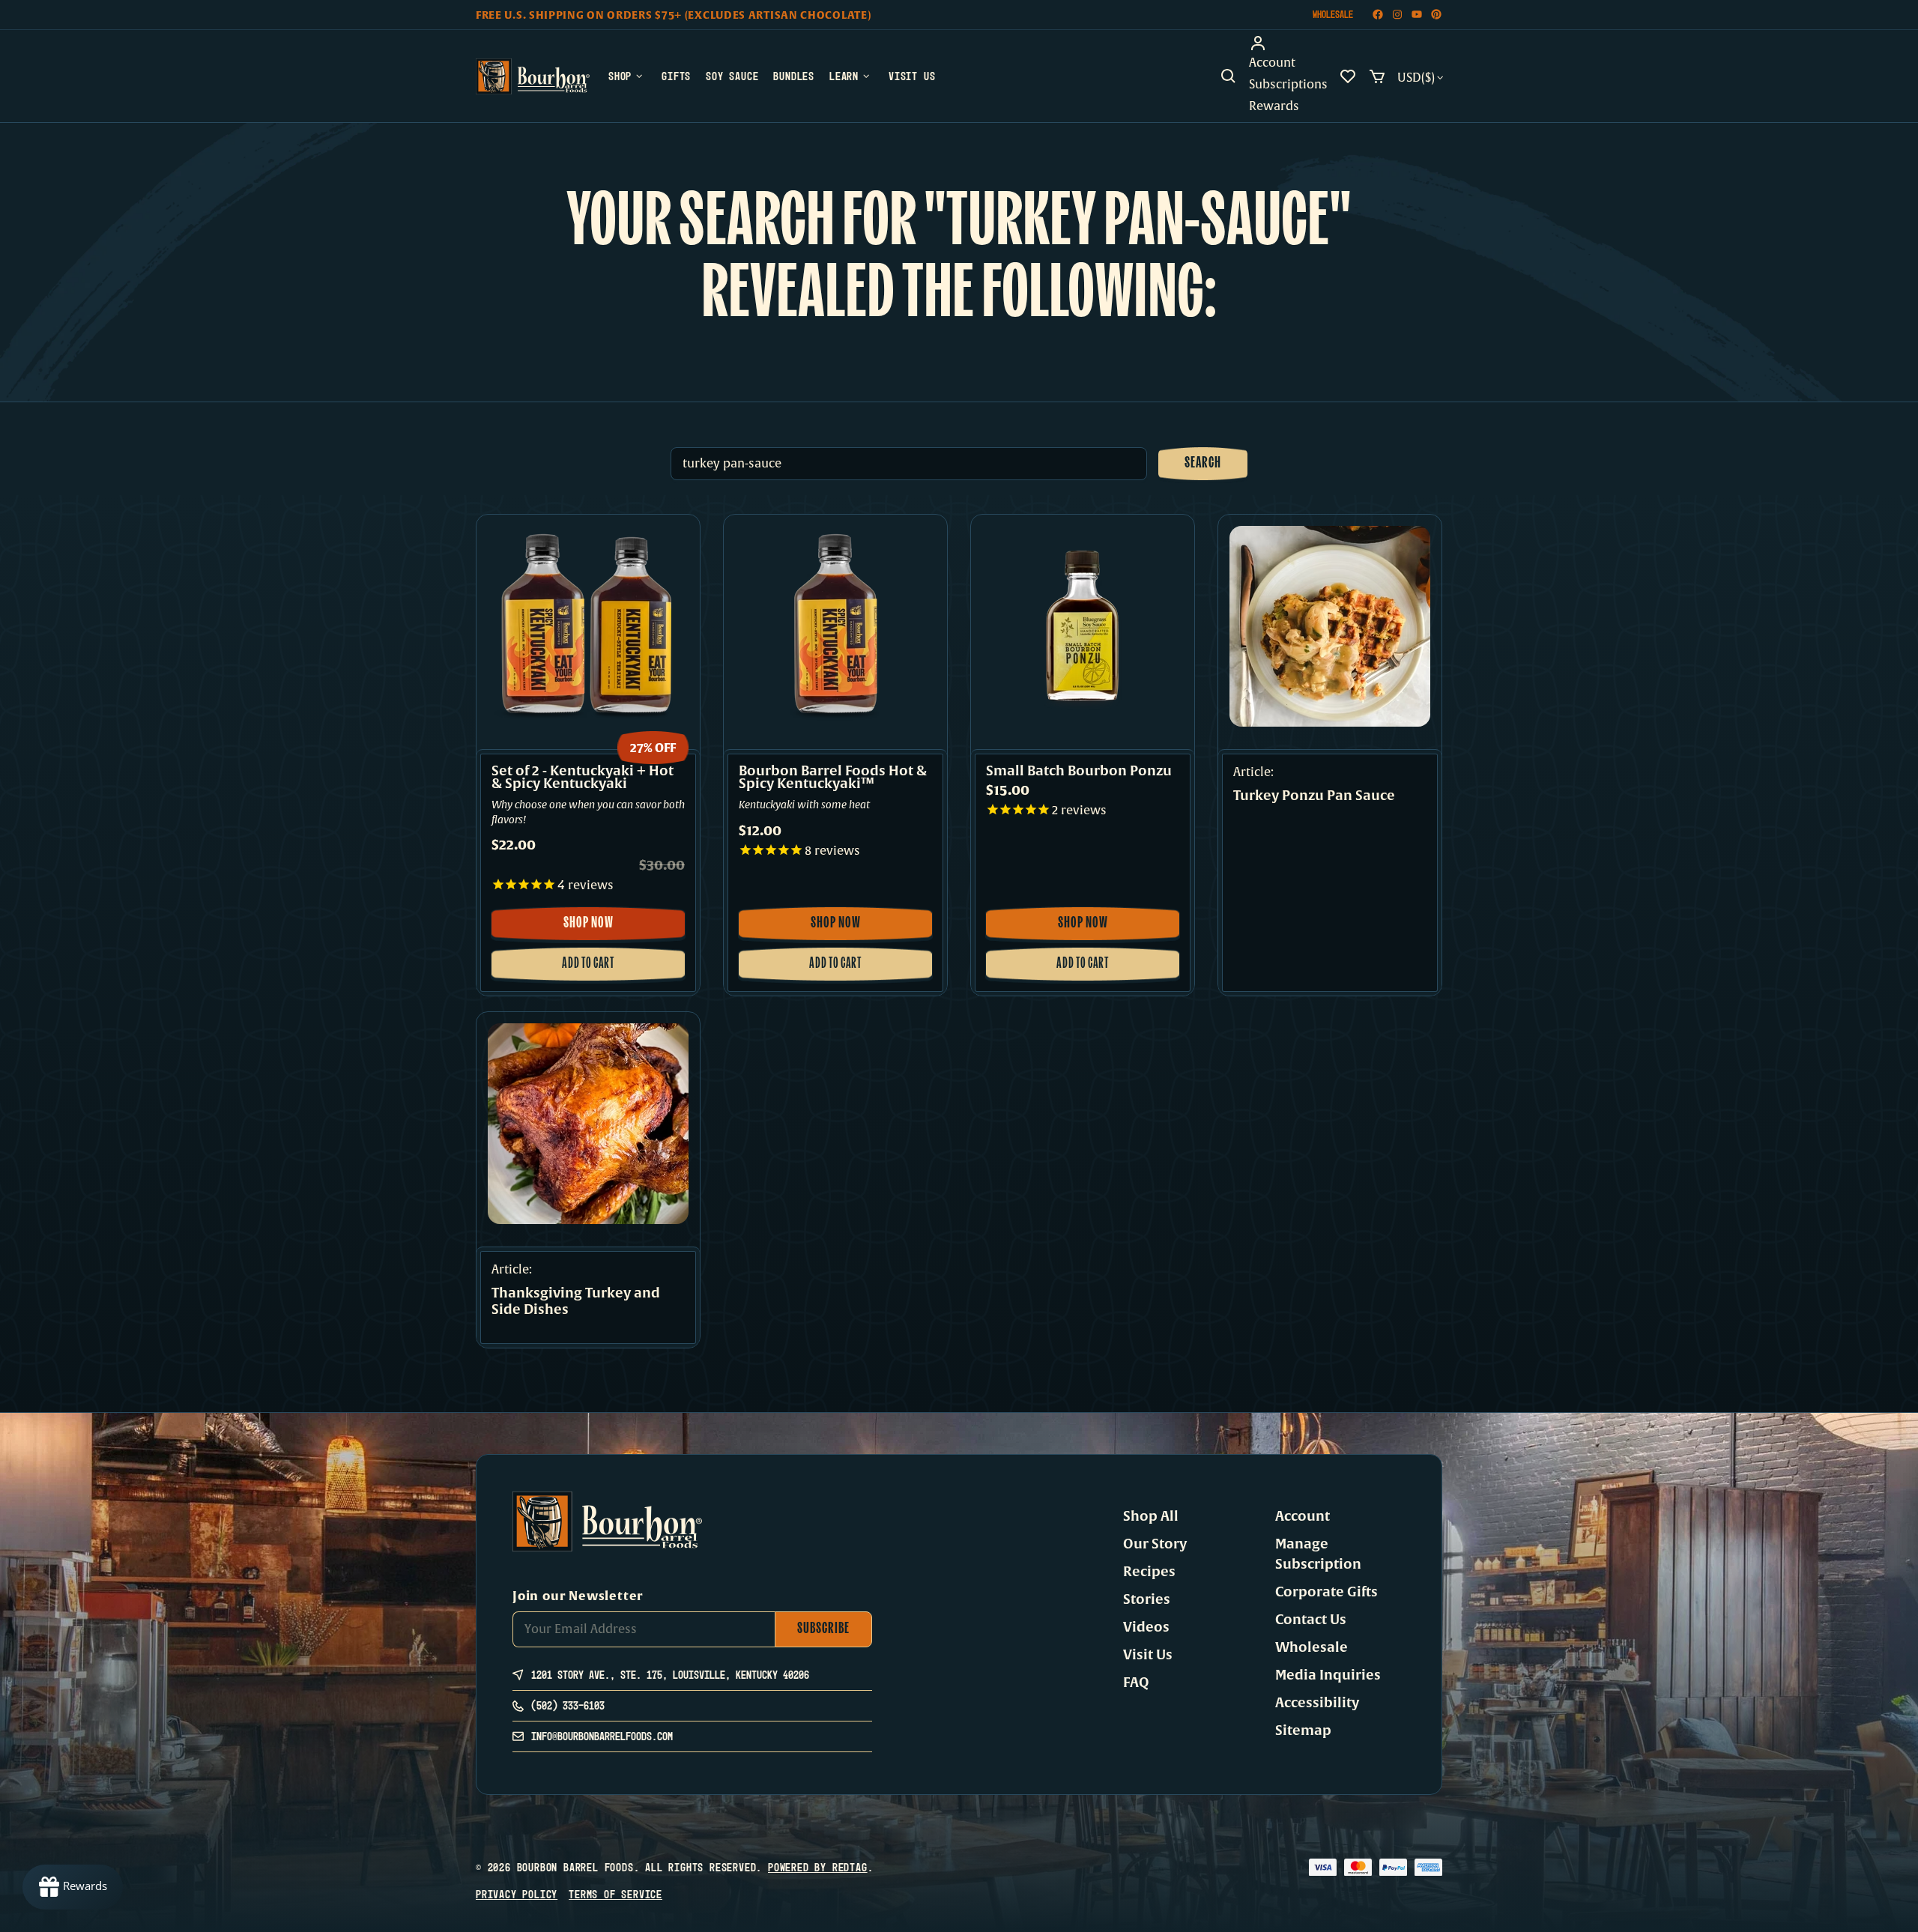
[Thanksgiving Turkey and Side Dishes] (588, 1124)
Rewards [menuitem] (1274, 106)
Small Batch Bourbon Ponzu (1079, 771)
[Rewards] (73, 1887)
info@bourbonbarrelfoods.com (602, 1736)
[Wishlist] (1348, 76)
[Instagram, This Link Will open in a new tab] (1397, 15)
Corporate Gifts (1326, 1592)
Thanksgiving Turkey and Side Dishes (576, 1302)
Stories (1147, 1599)
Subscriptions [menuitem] (1288, 85)
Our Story (1155, 1544)
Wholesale (1333, 14)
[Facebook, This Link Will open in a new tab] (1378, 15)
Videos (1146, 1627)
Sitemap (1303, 1730)
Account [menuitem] (1272, 63)
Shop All (1151, 1516)
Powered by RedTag (818, 1867)
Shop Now (605, 928)
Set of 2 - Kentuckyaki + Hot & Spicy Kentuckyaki (583, 778)
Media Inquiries (1328, 1675)
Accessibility (1317, 1703)
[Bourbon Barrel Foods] (533, 76)
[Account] (1288, 43)
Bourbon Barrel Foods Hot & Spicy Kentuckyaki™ (833, 778)
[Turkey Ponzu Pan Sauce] (1330, 626)
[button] (1229, 76)
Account (1303, 1516)
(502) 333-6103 (568, 1705)
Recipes (1149, 1572)
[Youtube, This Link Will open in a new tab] (1417, 15)
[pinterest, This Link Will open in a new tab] (1436, 15)
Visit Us (1148, 1655)
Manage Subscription (1318, 1554)
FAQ (1136, 1683)
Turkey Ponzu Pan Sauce (1314, 796)
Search (1203, 464)
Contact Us (1311, 1620)
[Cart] (1377, 76)
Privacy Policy (517, 1894)
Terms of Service (615, 1894)
